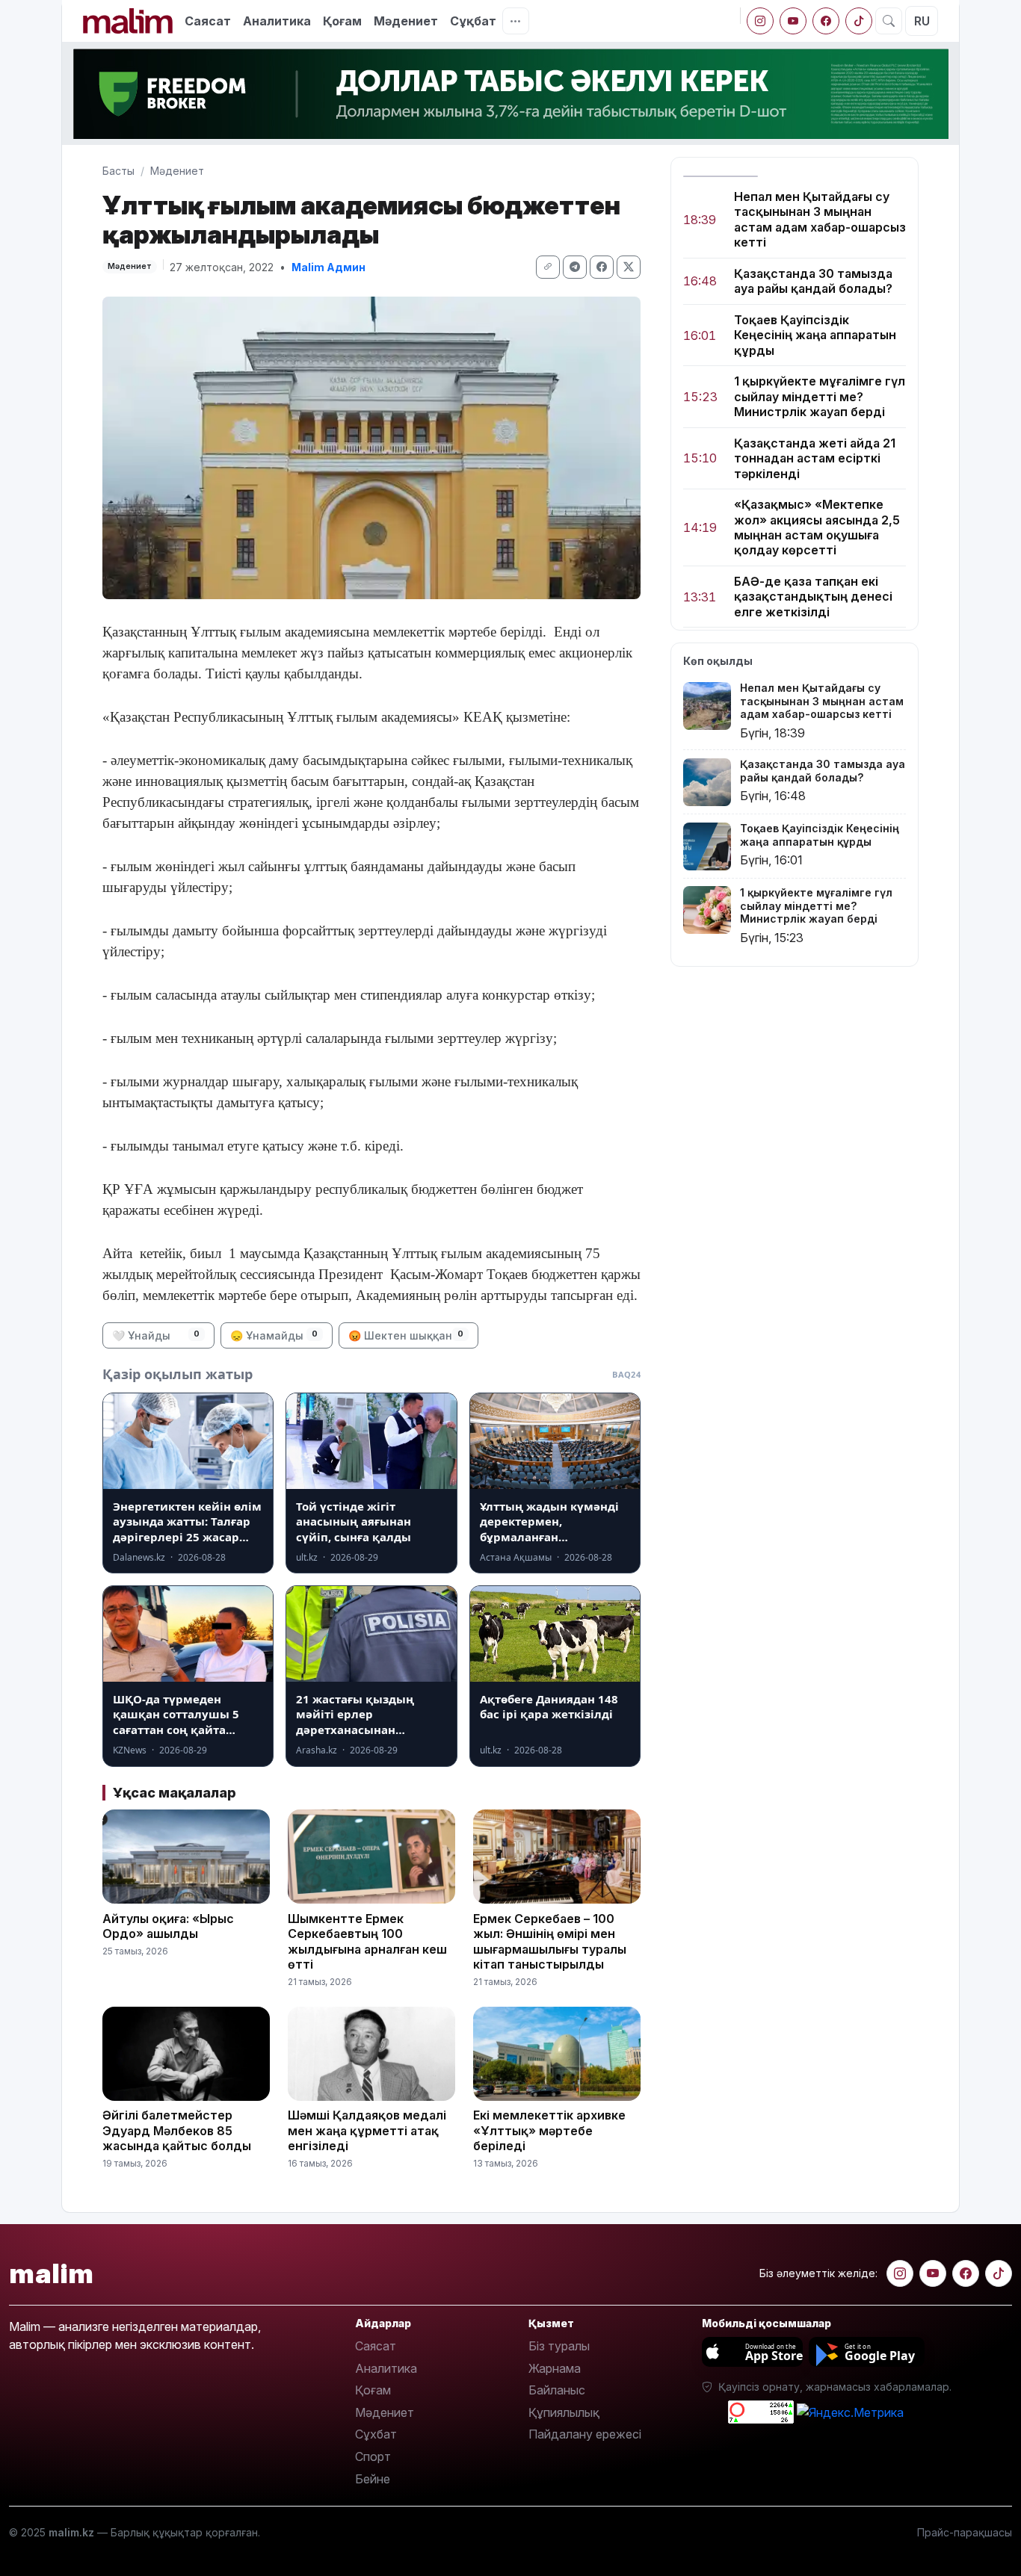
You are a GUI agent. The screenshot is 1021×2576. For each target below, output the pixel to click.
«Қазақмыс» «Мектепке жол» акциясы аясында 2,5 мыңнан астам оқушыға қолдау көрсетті (817, 527)
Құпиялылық (564, 2412)
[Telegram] (575, 267)
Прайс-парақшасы (965, 2532)
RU (922, 21)
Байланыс (557, 2390)
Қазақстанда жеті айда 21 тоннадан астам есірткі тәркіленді (815, 458)
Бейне (373, 2479)
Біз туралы (559, 2346)
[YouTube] (793, 21)
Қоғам (342, 21)
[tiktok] (859, 21)
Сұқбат (473, 21)
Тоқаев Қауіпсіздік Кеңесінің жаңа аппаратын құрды (815, 335)
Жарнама (555, 2368)
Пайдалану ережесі (585, 2434)
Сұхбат (376, 2434)
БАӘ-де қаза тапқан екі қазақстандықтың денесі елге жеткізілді (813, 597)
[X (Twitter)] (629, 267)
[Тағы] (516, 21)
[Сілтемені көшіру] (548, 267)
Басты (118, 171)
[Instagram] (760, 21)
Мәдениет (406, 21)
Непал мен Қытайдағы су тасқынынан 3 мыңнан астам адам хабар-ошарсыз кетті (820, 219)
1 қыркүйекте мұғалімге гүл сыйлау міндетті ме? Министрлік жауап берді (820, 397)
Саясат (208, 21)
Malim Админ (328, 267)
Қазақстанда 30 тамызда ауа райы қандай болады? (813, 281)
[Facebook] (826, 21)
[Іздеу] (889, 21)
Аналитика (277, 21)
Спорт (373, 2456)
